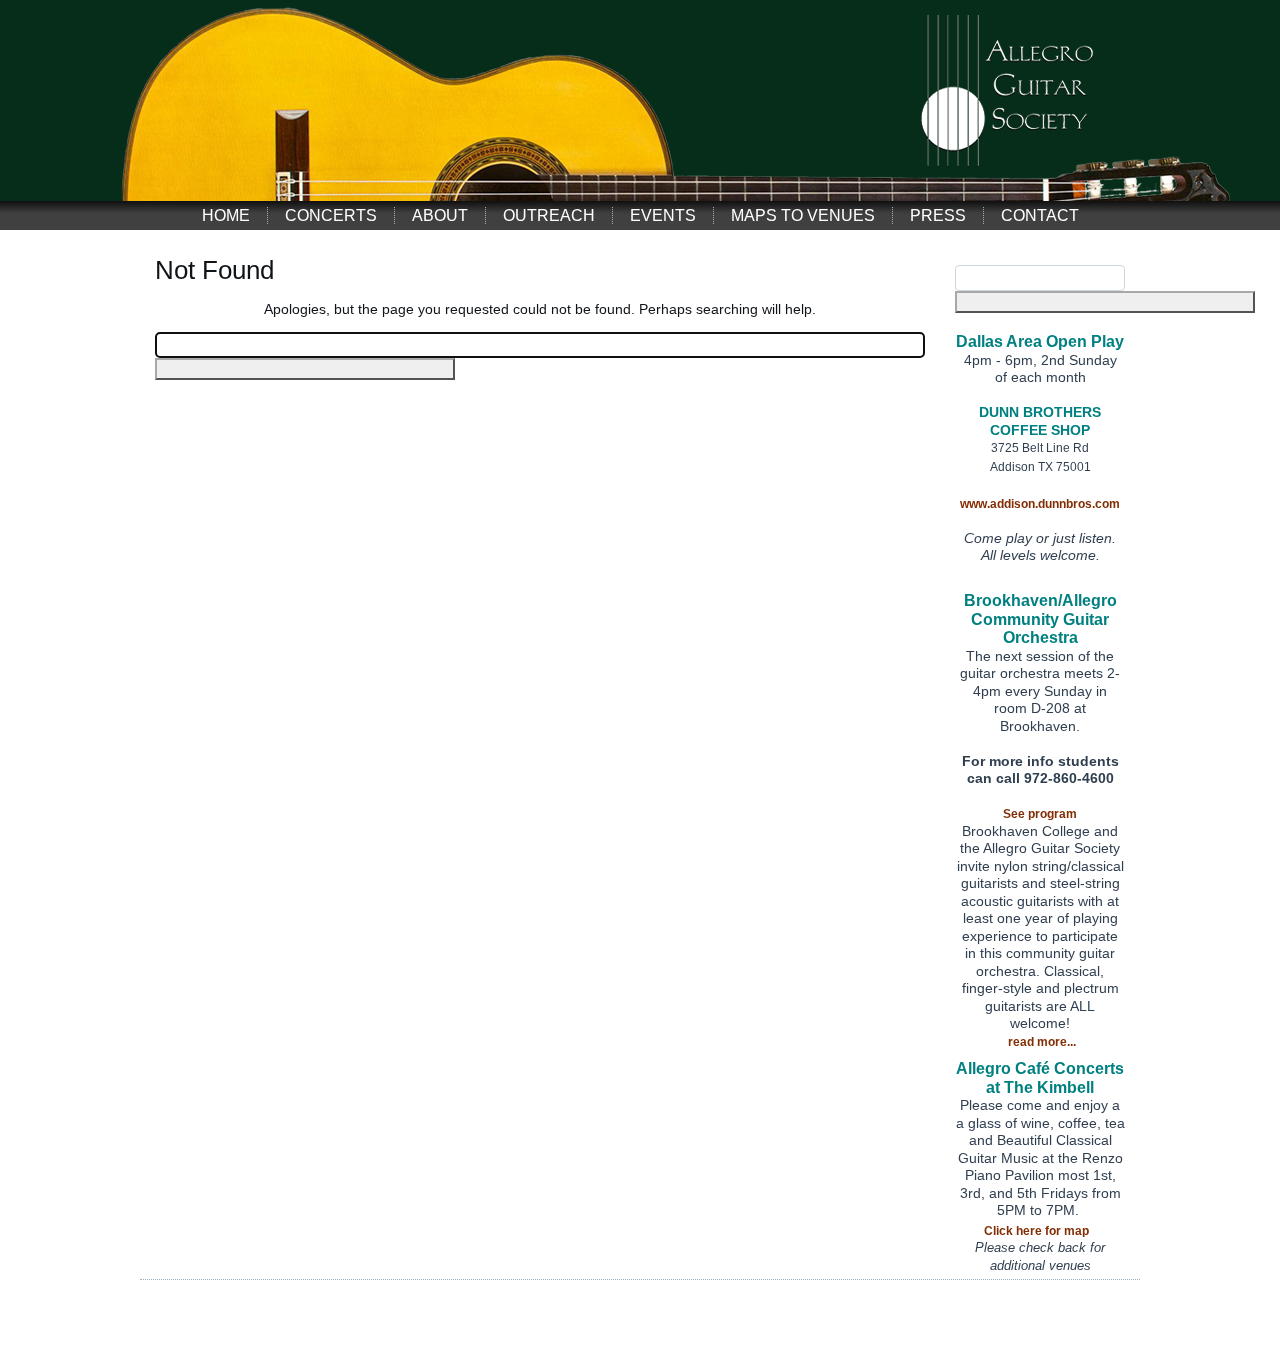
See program (1040, 814)
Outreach (549, 215)
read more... (1042, 1042)
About (440, 215)
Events (663, 215)
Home (226, 215)
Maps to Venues (803, 215)
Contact (1040, 215)
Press (938, 215)
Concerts (331, 215)
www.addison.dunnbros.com (1040, 504)
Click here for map (1036, 1231)
